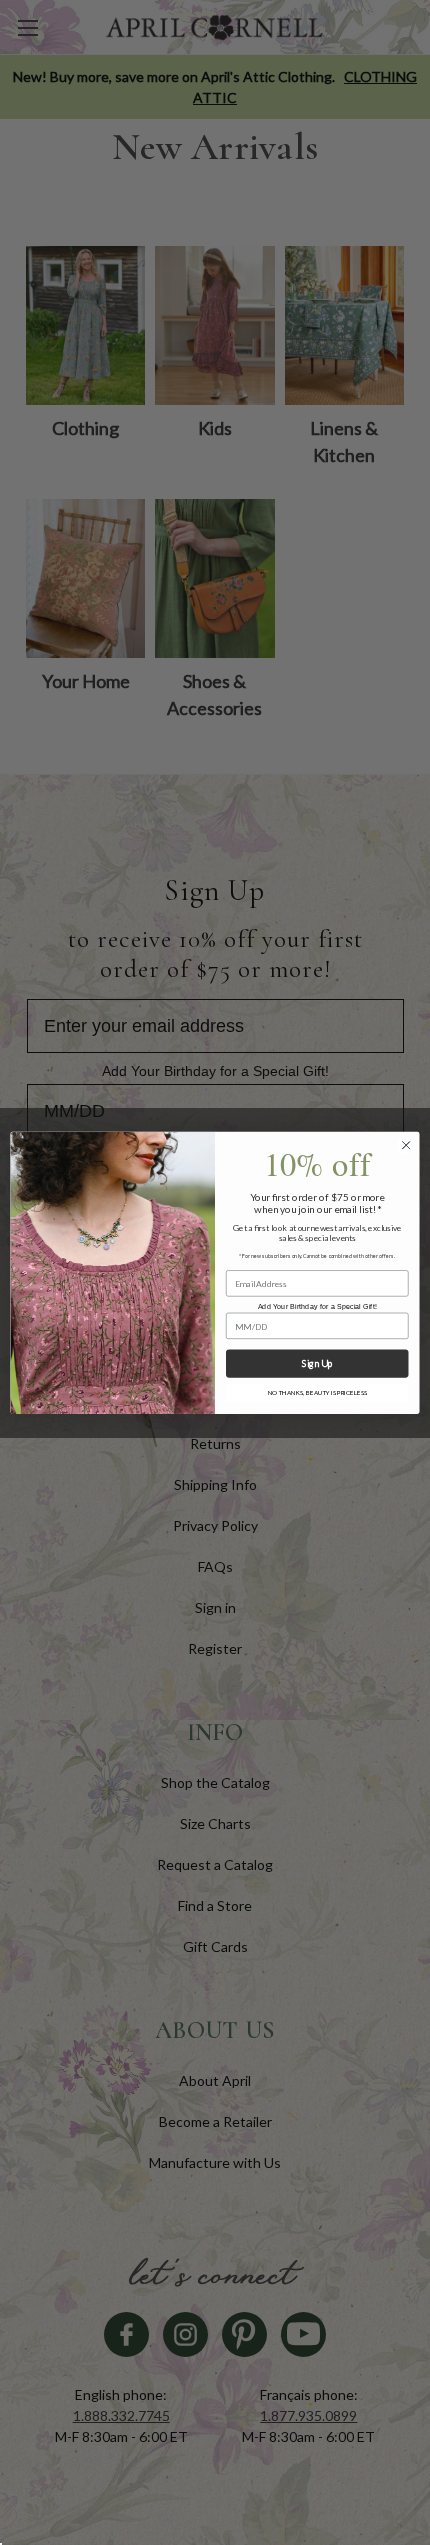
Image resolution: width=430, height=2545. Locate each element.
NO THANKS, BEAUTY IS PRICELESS (317, 1393)
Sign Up (317, 1364)
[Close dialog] (406, 1145)
